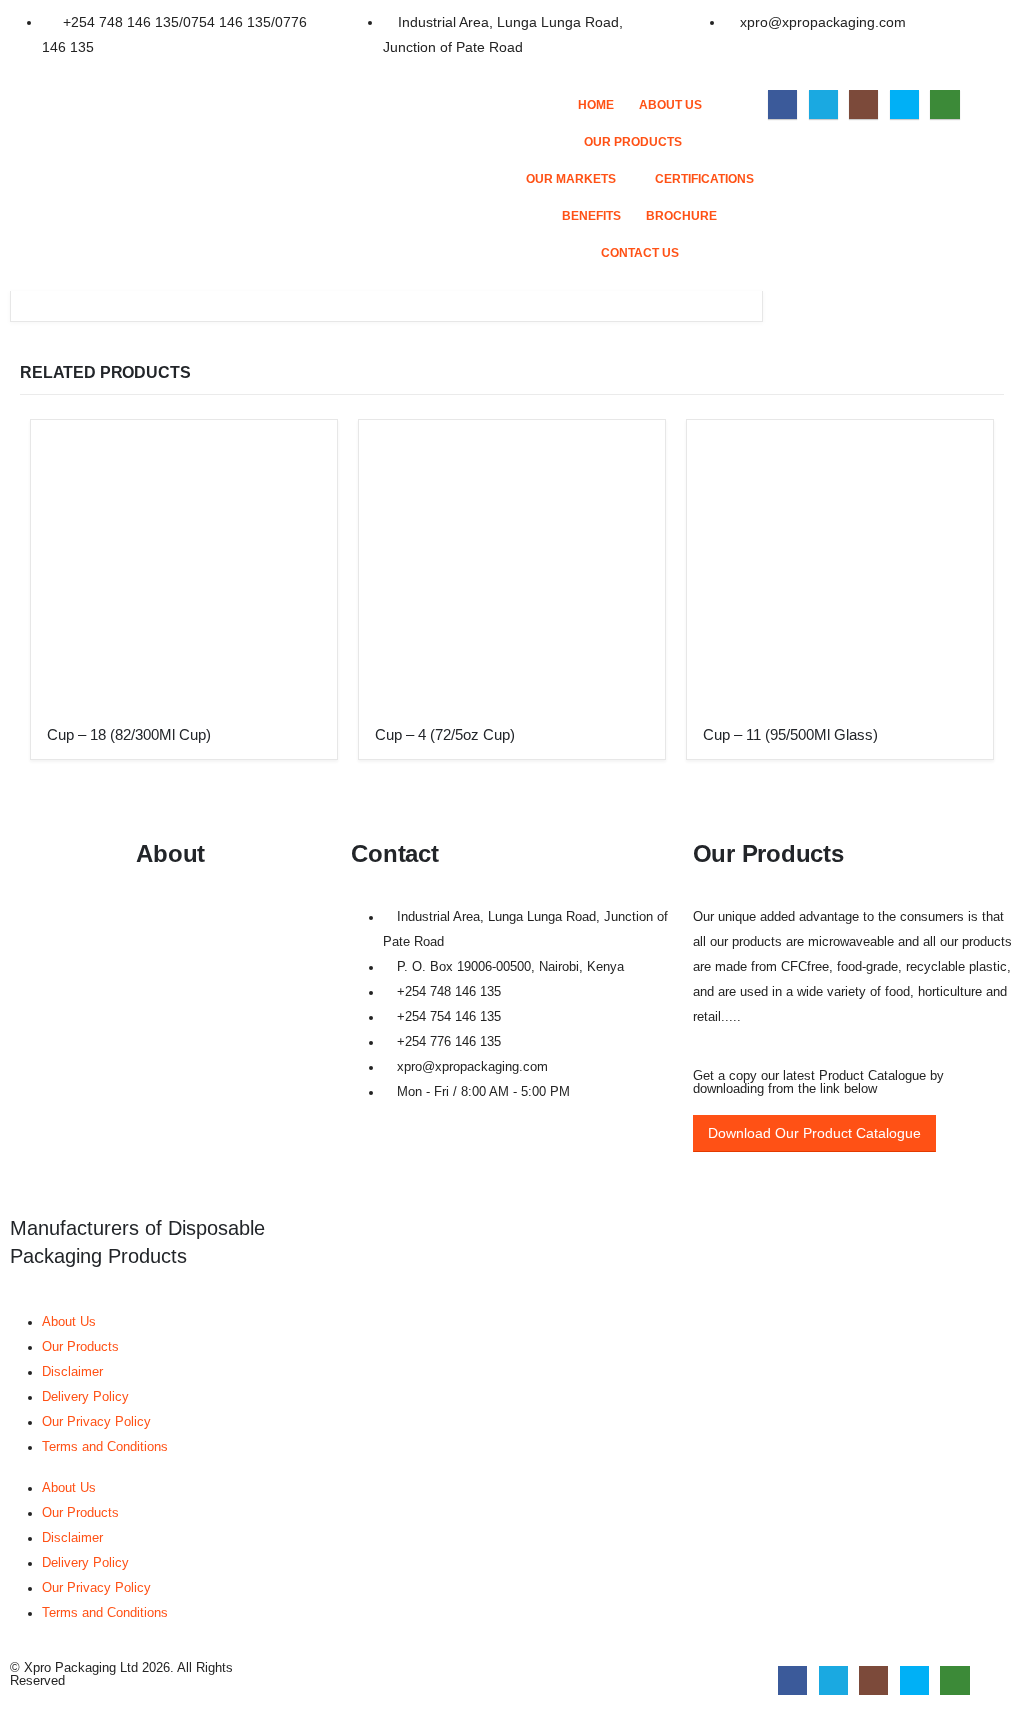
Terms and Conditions (105, 1447)
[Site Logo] (311, 149)
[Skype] (904, 104)
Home (596, 105)
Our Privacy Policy (96, 1422)
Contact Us (640, 253)
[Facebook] (782, 104)
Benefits (591, 216)
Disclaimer (72, 1372)
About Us (670, 105)
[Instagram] (863, 104)
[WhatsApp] (944, 104)
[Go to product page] (184, 573)
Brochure (681, 216)
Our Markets (571, 179)
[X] (823, 104)
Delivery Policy (85, 1397)
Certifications (704, 179)
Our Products (633, 142)
